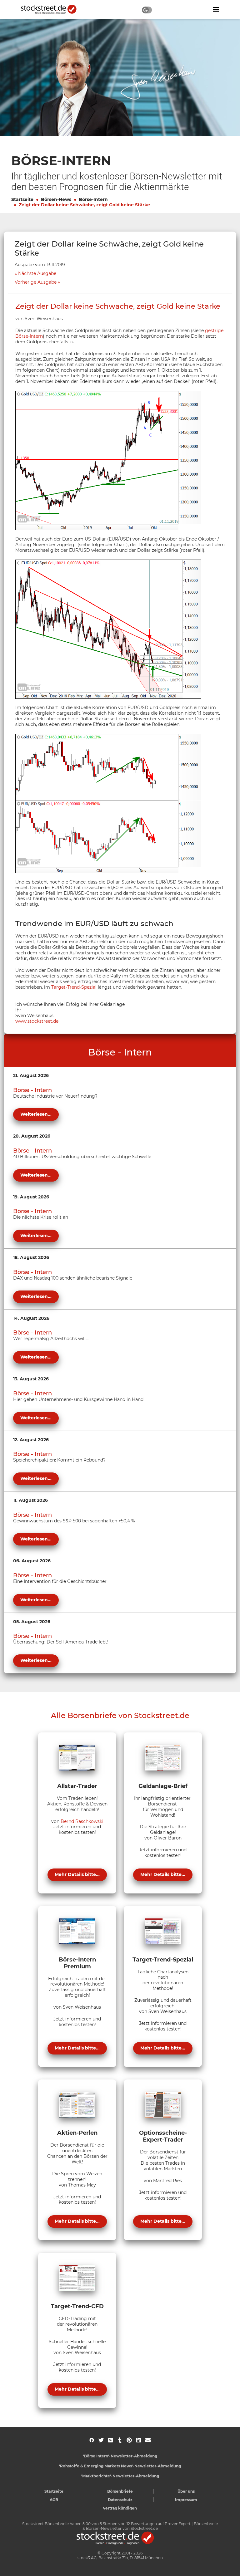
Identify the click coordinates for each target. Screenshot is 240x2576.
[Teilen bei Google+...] (110, 2440)
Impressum (186, 2500)
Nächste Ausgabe (37, 274)
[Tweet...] (101, 2440)
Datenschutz (120, 2500)
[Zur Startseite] (52, 9)
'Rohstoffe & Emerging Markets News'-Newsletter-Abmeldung (120, 2466)
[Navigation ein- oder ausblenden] (216, 9)
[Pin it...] (129, 2440)
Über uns (186, 2491)
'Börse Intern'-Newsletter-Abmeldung (120, 2456)
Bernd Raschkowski (82, 1821)
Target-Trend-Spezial (74, 987)
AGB (54, 2500)
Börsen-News (56, 199)
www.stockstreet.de (37, 1021)
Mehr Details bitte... (77, 1874)
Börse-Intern (93, 199)
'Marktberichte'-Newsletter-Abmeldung (120, 2476)
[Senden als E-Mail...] (148, 2440)
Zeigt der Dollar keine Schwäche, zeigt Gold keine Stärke (84, 205)
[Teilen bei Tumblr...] (120, 2440)
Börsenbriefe (120, 2491)
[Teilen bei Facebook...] (92, 2440)
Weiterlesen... (36, 1114)
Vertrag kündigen (120, 2508)
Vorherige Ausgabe (36, 282)
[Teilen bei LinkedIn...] (139, 2440)
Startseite (22, 199)
